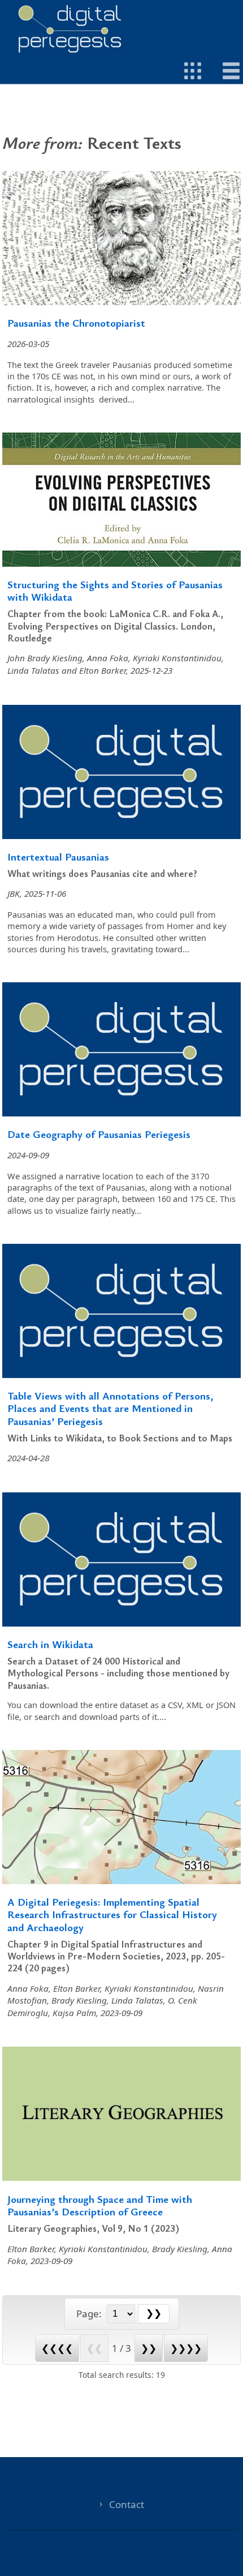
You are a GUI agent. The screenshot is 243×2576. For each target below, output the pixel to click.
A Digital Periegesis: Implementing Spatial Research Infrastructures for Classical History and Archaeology (112, 1914)
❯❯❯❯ (186, 2348)
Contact (127, 2504)
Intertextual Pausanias (58, 856)
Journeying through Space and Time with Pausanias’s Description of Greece (100, 2205)
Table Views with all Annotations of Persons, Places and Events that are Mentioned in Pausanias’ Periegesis (110, 1408)
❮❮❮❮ (57, 2348)
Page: (90, 2314)
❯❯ (149, 2348)
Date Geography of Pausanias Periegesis (99, 1134)
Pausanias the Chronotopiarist (76, 322)
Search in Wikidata (50, 1644)
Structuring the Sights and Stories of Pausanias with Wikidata (115, 590)
